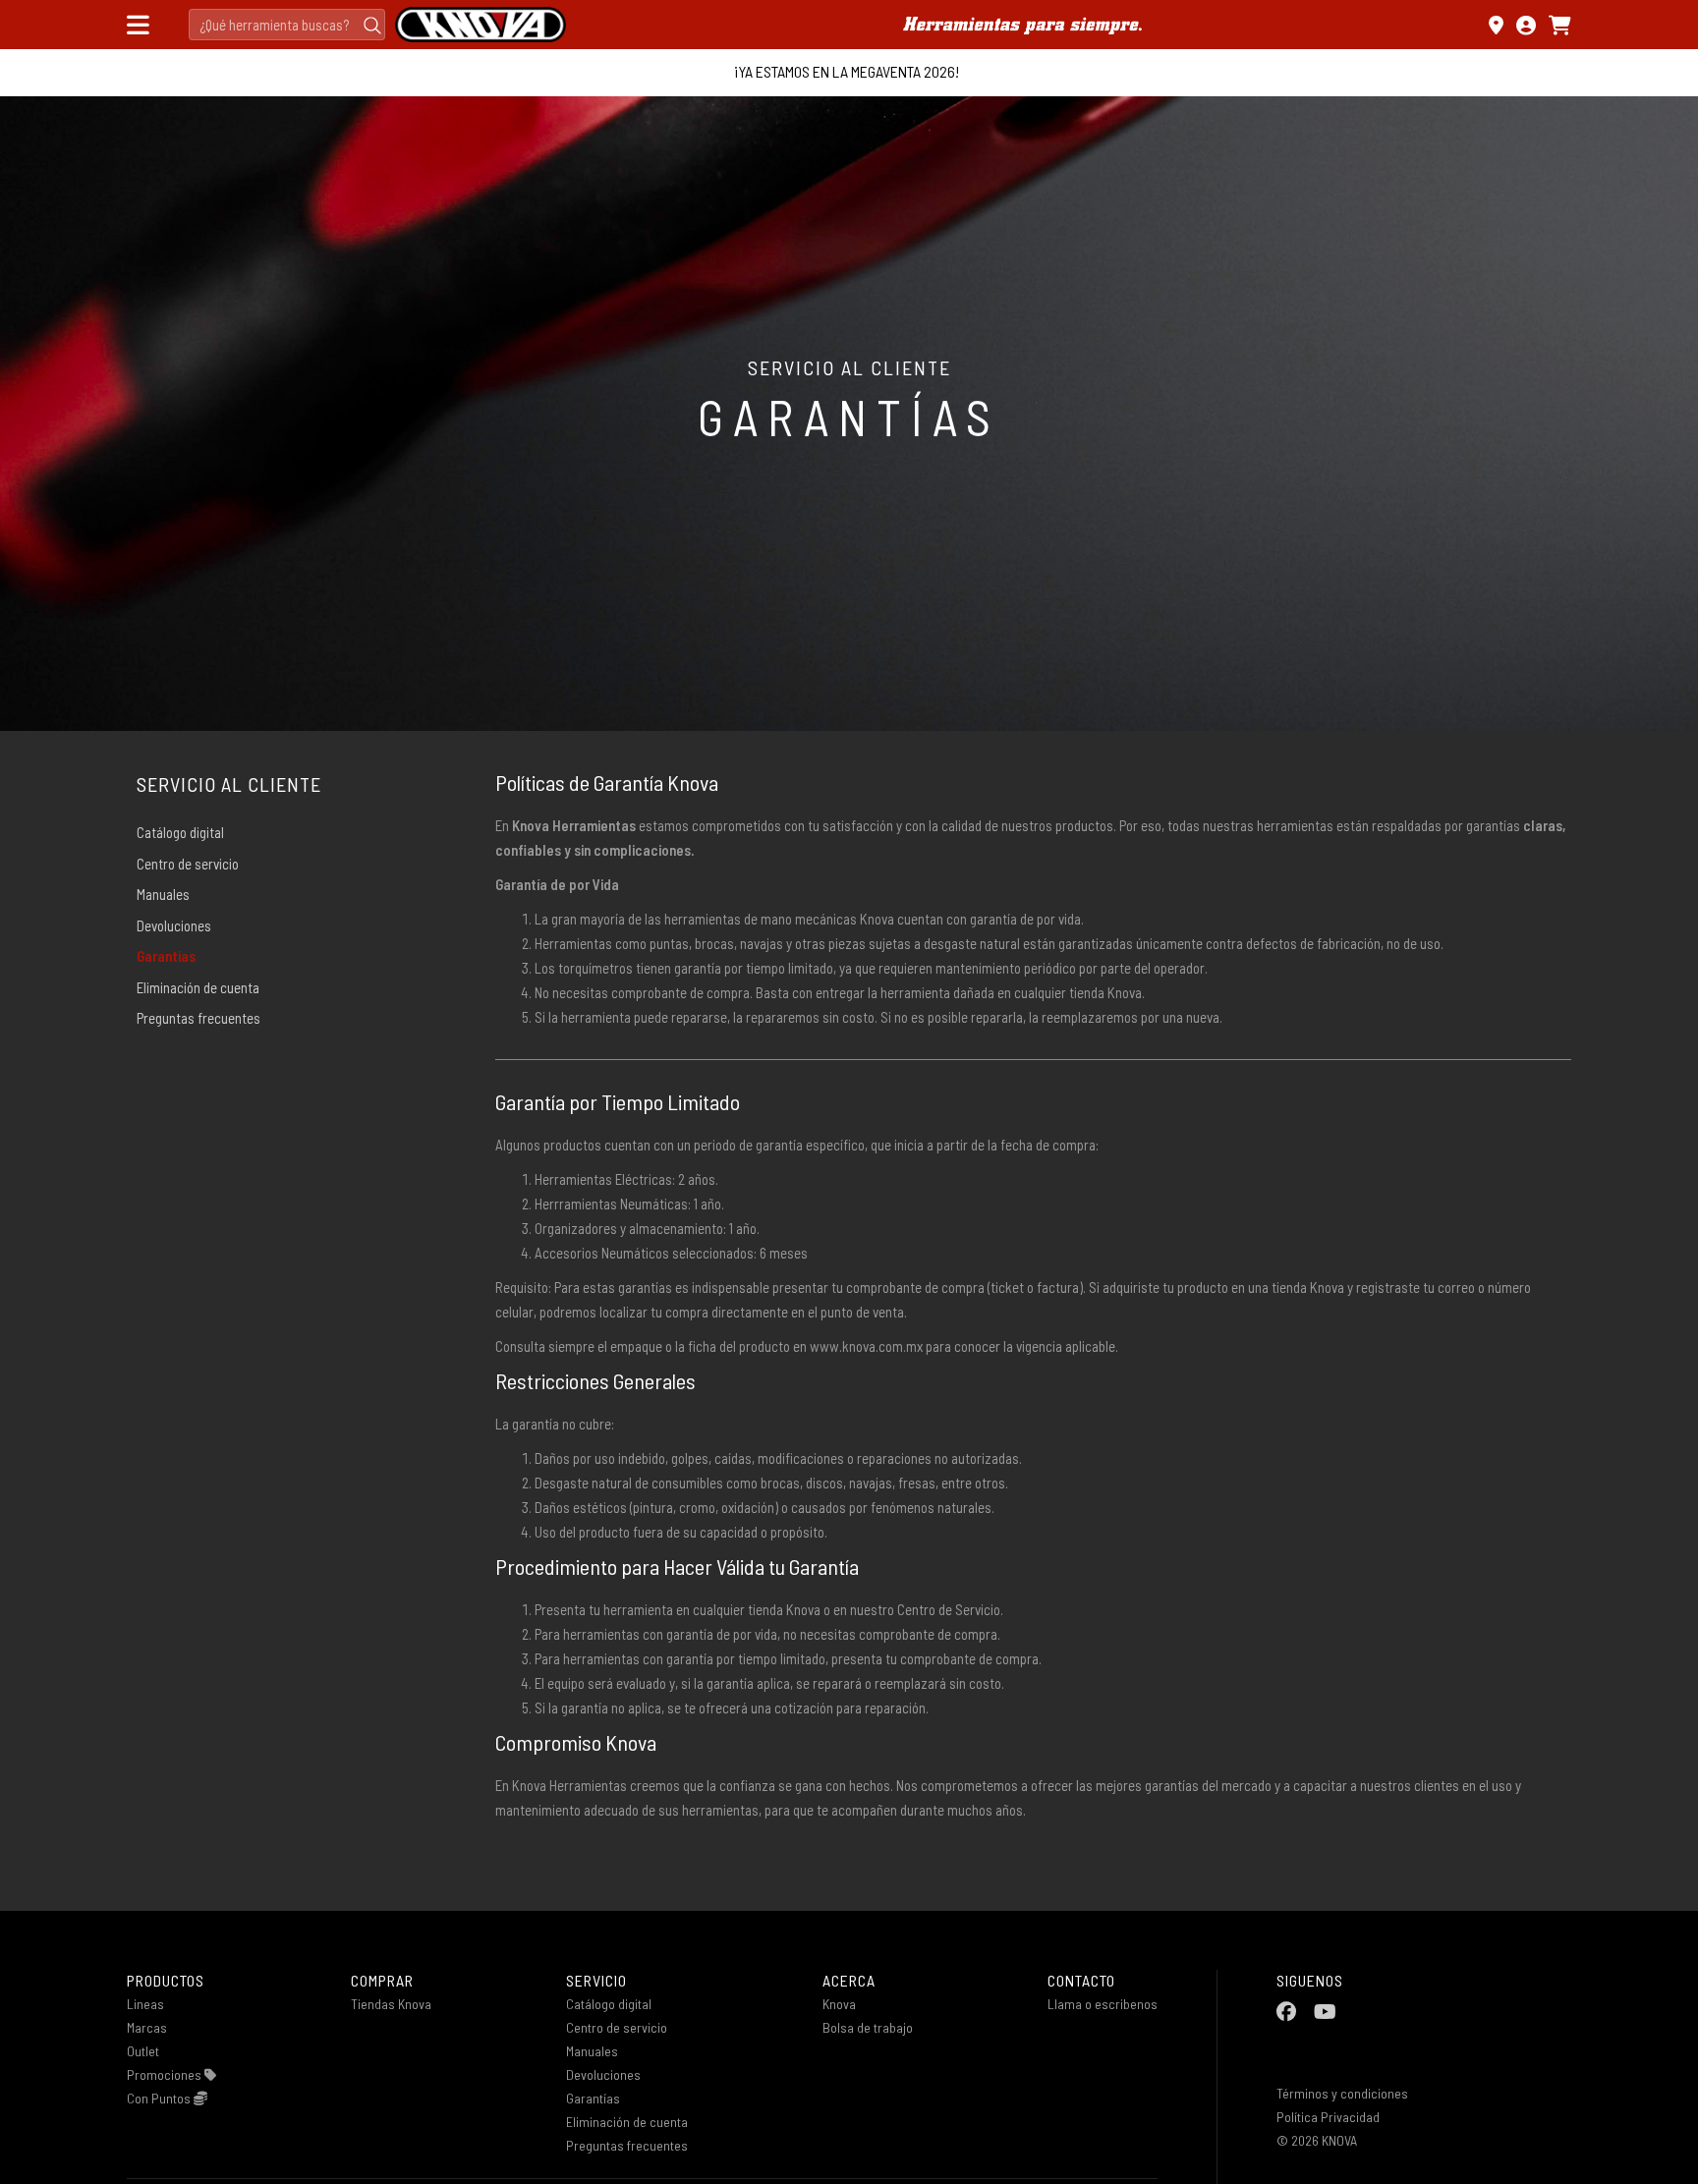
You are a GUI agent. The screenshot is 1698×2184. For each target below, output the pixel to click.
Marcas (147, 2027)
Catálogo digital (180, 832)
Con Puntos (160, 2098)
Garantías (166, 956)
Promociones (166, 2074)
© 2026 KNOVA (1317, 2140)
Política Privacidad (1328, 2117)
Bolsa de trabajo (868, 2027)
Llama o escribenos (1103, 2004)
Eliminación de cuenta (198, 987)
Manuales (163, 894)
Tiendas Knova (391, 2004)
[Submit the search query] (372, 25)
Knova (839, 2004)
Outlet (143, 2051)
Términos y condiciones (1342, 2093)
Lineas (145, 2004)
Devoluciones (174, 925)
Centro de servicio (188, 864)
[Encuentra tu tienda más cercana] (1496, 25)
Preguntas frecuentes (198, 1018)
